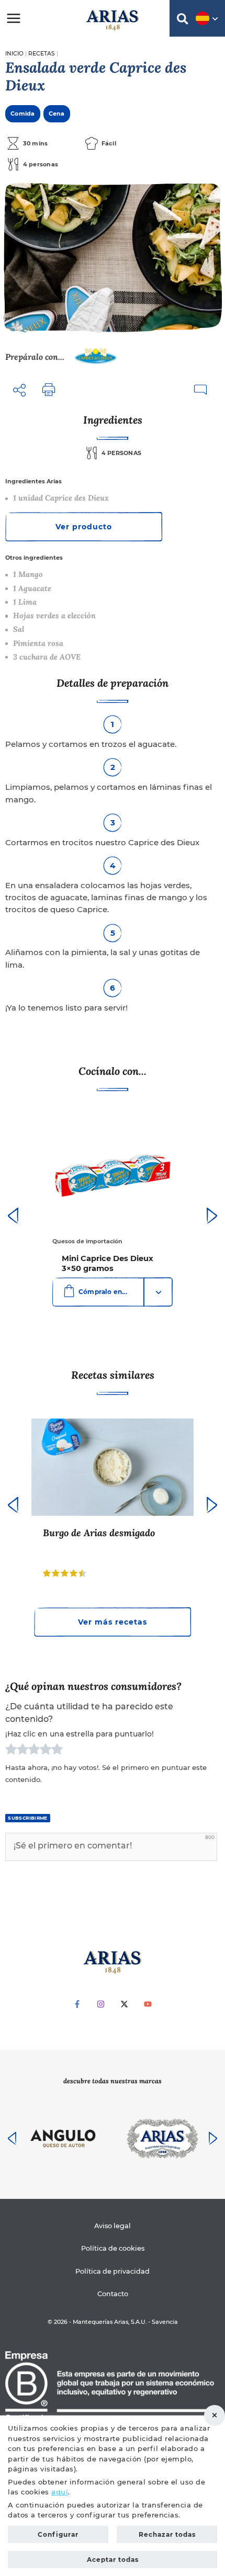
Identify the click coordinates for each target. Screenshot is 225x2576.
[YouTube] (148, 2004)
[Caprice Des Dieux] (96, 357)
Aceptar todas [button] (113, 2560)
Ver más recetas (113, 1622)
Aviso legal (113, 2226)
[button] (183, 21)
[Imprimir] (48, 390)
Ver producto (84, 527)
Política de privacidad (113, 2271)
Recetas (42, 54)
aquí (60, 2492)
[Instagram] (101, 2004)
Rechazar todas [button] (215, 2415)
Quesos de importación (87, 1241)
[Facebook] (77, 2004)
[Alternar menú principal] (14, 18)
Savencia (165, 2322)
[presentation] (13, 1216)
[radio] (11, 1751)
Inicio (14, 54)
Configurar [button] (58, 2534)
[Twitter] (124, 2004)
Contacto (113, 2294)
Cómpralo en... (103, 1292)
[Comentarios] (200, 390)
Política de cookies (113, 2248)
